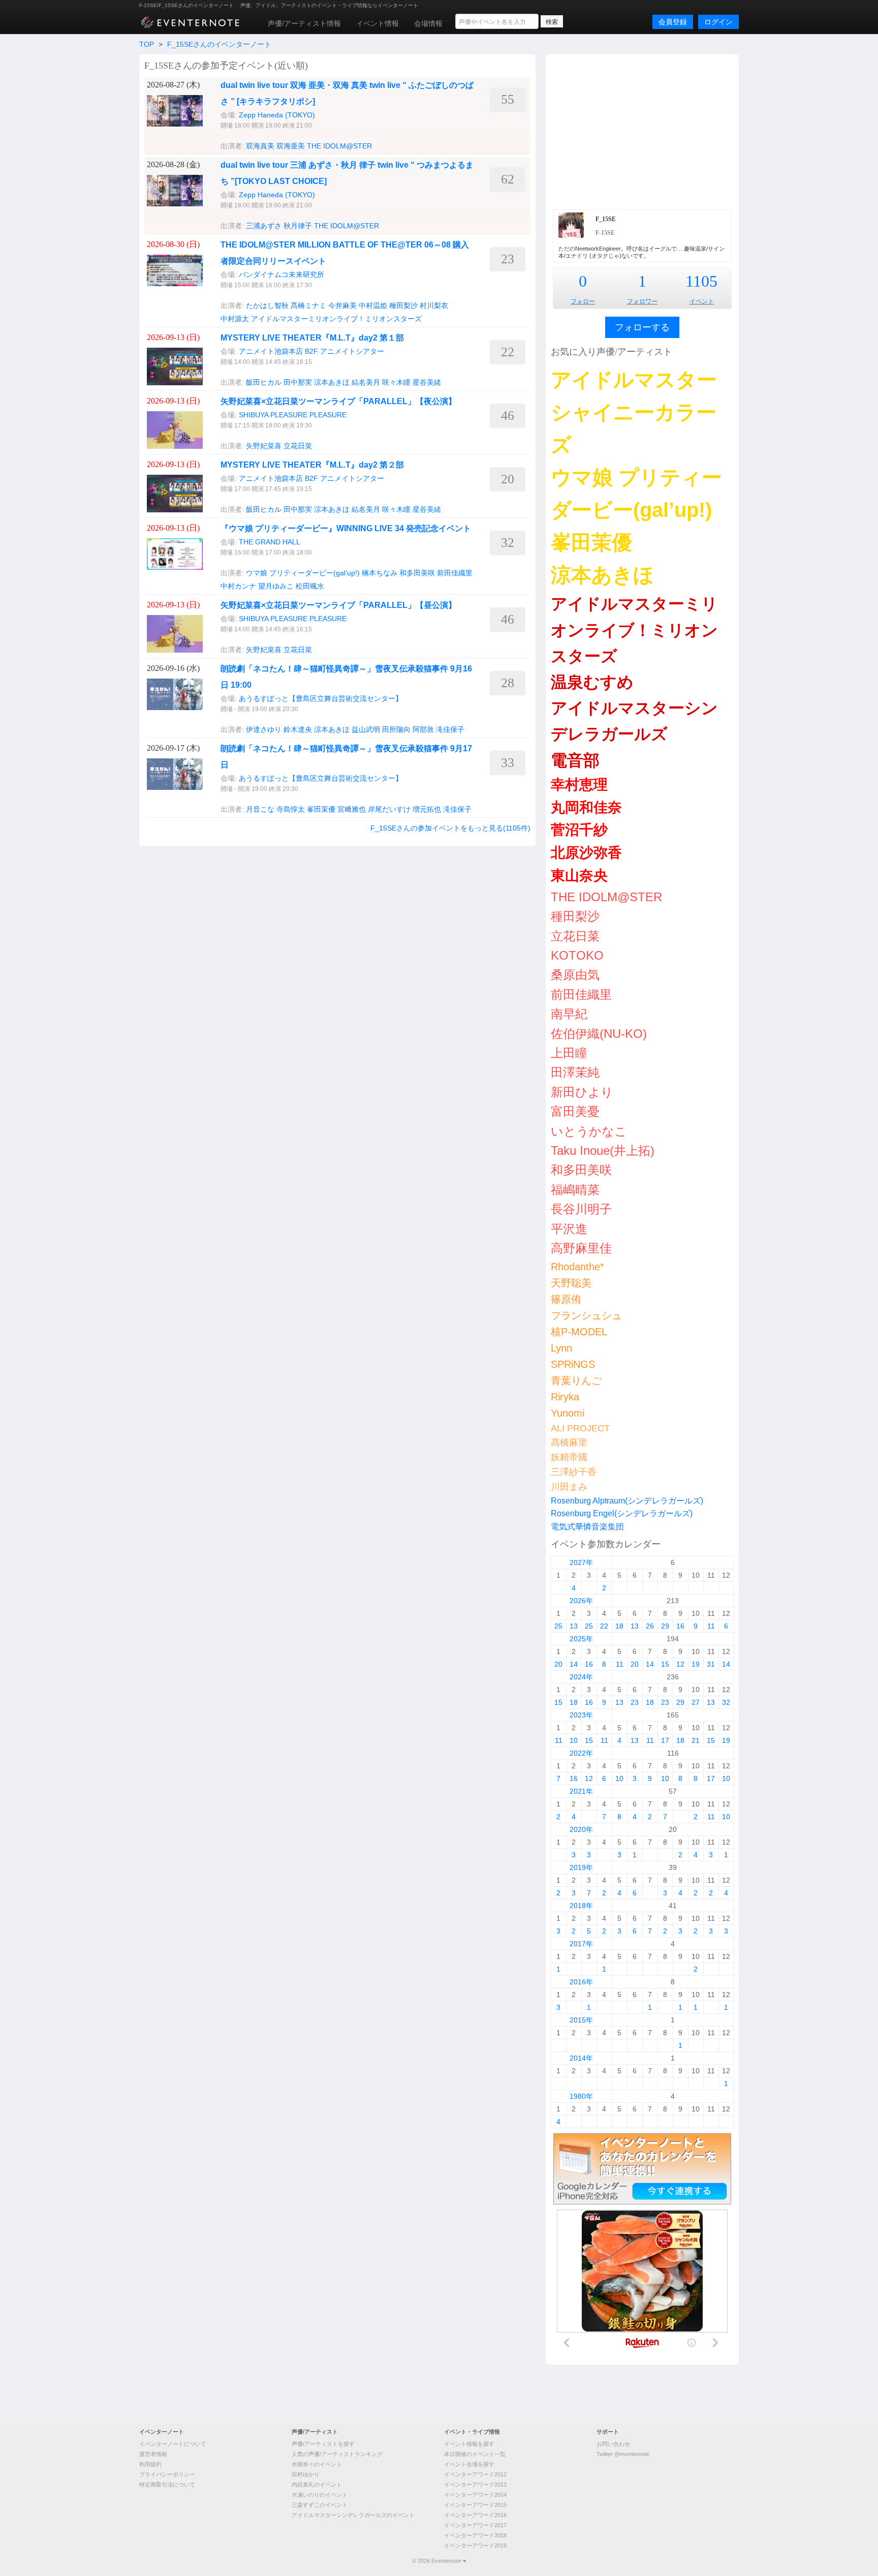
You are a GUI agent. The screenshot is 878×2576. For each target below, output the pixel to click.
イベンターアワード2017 (475, 2525)
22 (604, 1626)
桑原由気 (575, 975)
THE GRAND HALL (270, 542)
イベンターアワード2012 (475, 2474)
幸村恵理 (579, 785)
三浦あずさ (264, 226)
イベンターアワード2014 (475, 2495)
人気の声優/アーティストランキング (337, 2454)
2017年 (581, 1944)
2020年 (581, 1829)
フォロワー (642, 301)
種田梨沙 (403, 305)
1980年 (581, 2096)
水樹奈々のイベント (317, 2464)
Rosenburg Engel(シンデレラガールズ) (622, 1513)
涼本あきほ (332, 382)
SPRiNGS (573, 1364)
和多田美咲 (417, 573)
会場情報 (428, 23)
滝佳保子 (450, 729)
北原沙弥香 (586, 853)
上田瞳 (569, 1053)
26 (650, 1626)
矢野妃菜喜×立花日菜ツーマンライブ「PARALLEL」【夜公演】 (338, 401)
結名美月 (366, 382)
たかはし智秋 (267, 305)
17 (665, 1740)
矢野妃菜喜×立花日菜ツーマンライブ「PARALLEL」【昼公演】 (338, 605)
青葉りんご (576, 1381)
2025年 (581, 1639)
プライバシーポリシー (167, 2474)
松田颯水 (310, 586)
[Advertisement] (642, 131)
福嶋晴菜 (575, 1190)
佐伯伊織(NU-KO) (599, 1034)
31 (711, 1664)
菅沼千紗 (579, 830)
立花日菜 (298, 446)
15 (665, 1664)
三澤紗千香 (574, 1472)
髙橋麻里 (569, 1443)
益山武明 (366, 729)
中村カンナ (238, 586)
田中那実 (298, 382)
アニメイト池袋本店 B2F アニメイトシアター (311, 351)
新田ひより (582, 1092)
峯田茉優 (321, 809)
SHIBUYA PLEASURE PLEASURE (293, 415)
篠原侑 (566, 1299)
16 (680, 1626)
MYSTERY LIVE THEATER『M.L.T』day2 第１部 (312, 338)
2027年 (581, 1562)
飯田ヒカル (264, 382)
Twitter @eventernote (623, 2454)
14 (574, 1664)
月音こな (260, 809)
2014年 (581, 2058)
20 (558, 1664)
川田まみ (569, 1487)
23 (635, 1702)
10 (574, 1740)
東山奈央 (579, 876)
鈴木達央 (298, 729)
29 (665, 1626)
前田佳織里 (455, 573)
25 (558, 1626)
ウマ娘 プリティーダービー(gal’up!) (303, 573)
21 (696, 1740)
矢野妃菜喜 (264, 446)
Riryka (565, 1397)
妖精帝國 (569, 1457)
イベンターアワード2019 (475, 2546)
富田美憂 (575, 1111)
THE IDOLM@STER (339, 146)
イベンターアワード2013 (475, 2485)
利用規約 (150, 2464)
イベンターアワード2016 (475, 2515)
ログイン (718, 22)
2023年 (581, 1715)
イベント (702, 301)
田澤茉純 (575, 1072)
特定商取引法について (167, 2485)
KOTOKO (577, 955)
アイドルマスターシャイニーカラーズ (634, 412)
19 (696, 1664)
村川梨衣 (434, 305)
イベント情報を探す (469, 2444)
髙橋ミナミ (308, 305)
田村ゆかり (306, 2474)
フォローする (642, 327)
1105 (701, 281)
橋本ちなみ (380, 573)
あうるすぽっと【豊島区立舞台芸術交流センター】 (321, 698)
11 (711, 1626)
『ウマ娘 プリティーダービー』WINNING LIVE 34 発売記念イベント (346, 528)
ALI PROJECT (580, 1428)
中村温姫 (373, 305)
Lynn (561, 1348)
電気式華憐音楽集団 (587, 1527)
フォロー (583, 301)
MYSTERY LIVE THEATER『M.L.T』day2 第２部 (312, 465)
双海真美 (260, 146)
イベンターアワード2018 (475, 2535)
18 (619, 1626)
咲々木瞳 (396, 382)
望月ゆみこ (276, 586)
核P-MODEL (579, 1332)
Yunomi (568, 1413)
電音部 (575, 760)
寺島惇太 (291, 809)
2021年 (581, 1791)
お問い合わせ (613, 2444)
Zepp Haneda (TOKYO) (277, 115)
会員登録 (673, 22)
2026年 (581, 1601)
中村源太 (235, 319)
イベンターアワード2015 (475, 2505)
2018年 (581, 1906)
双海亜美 (291, 146)
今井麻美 (342, 305)
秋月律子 (298, 226)
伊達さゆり (264, 729)
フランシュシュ (586, 1315)
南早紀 (569, 1014)
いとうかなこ (589, 1131)
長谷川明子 (581, 1209)
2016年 (581, 1982)
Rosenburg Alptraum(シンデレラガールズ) (627, 1501)
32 (726, 1702)
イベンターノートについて (173, 2444)
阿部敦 (423, 729)
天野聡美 (571, 1283)
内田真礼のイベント (317, 2485)
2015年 (581, 2020)
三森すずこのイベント (320, 2505)
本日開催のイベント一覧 (475, 2454)
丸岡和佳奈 (586, 807)
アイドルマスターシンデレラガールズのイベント (353, 2515)
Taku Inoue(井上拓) (603, 1151)
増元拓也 (427, 809)
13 (574, 1626)
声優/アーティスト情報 (304, 23)
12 (680, 1664)
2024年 (581, 1677)
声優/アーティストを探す (323, 2444)
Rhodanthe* (577, 1267)
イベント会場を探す (469, 2464)
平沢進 (569, 1229)
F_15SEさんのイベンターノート (219, 44)
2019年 (581, 1867)
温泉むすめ (592, 682)
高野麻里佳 (581, 1248)
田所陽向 (396, 729)
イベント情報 (378, 23)
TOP (147, 44)
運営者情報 (153, 2454)
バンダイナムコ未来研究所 (281, 274)
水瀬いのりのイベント (320, 2495)
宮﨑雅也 (352, 809)
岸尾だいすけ (389, 809)
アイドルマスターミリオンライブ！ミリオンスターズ (336, 319)
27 (696, 1702)
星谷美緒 (427, 382)
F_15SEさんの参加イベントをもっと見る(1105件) (450, 828)
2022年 (581, 1753)
